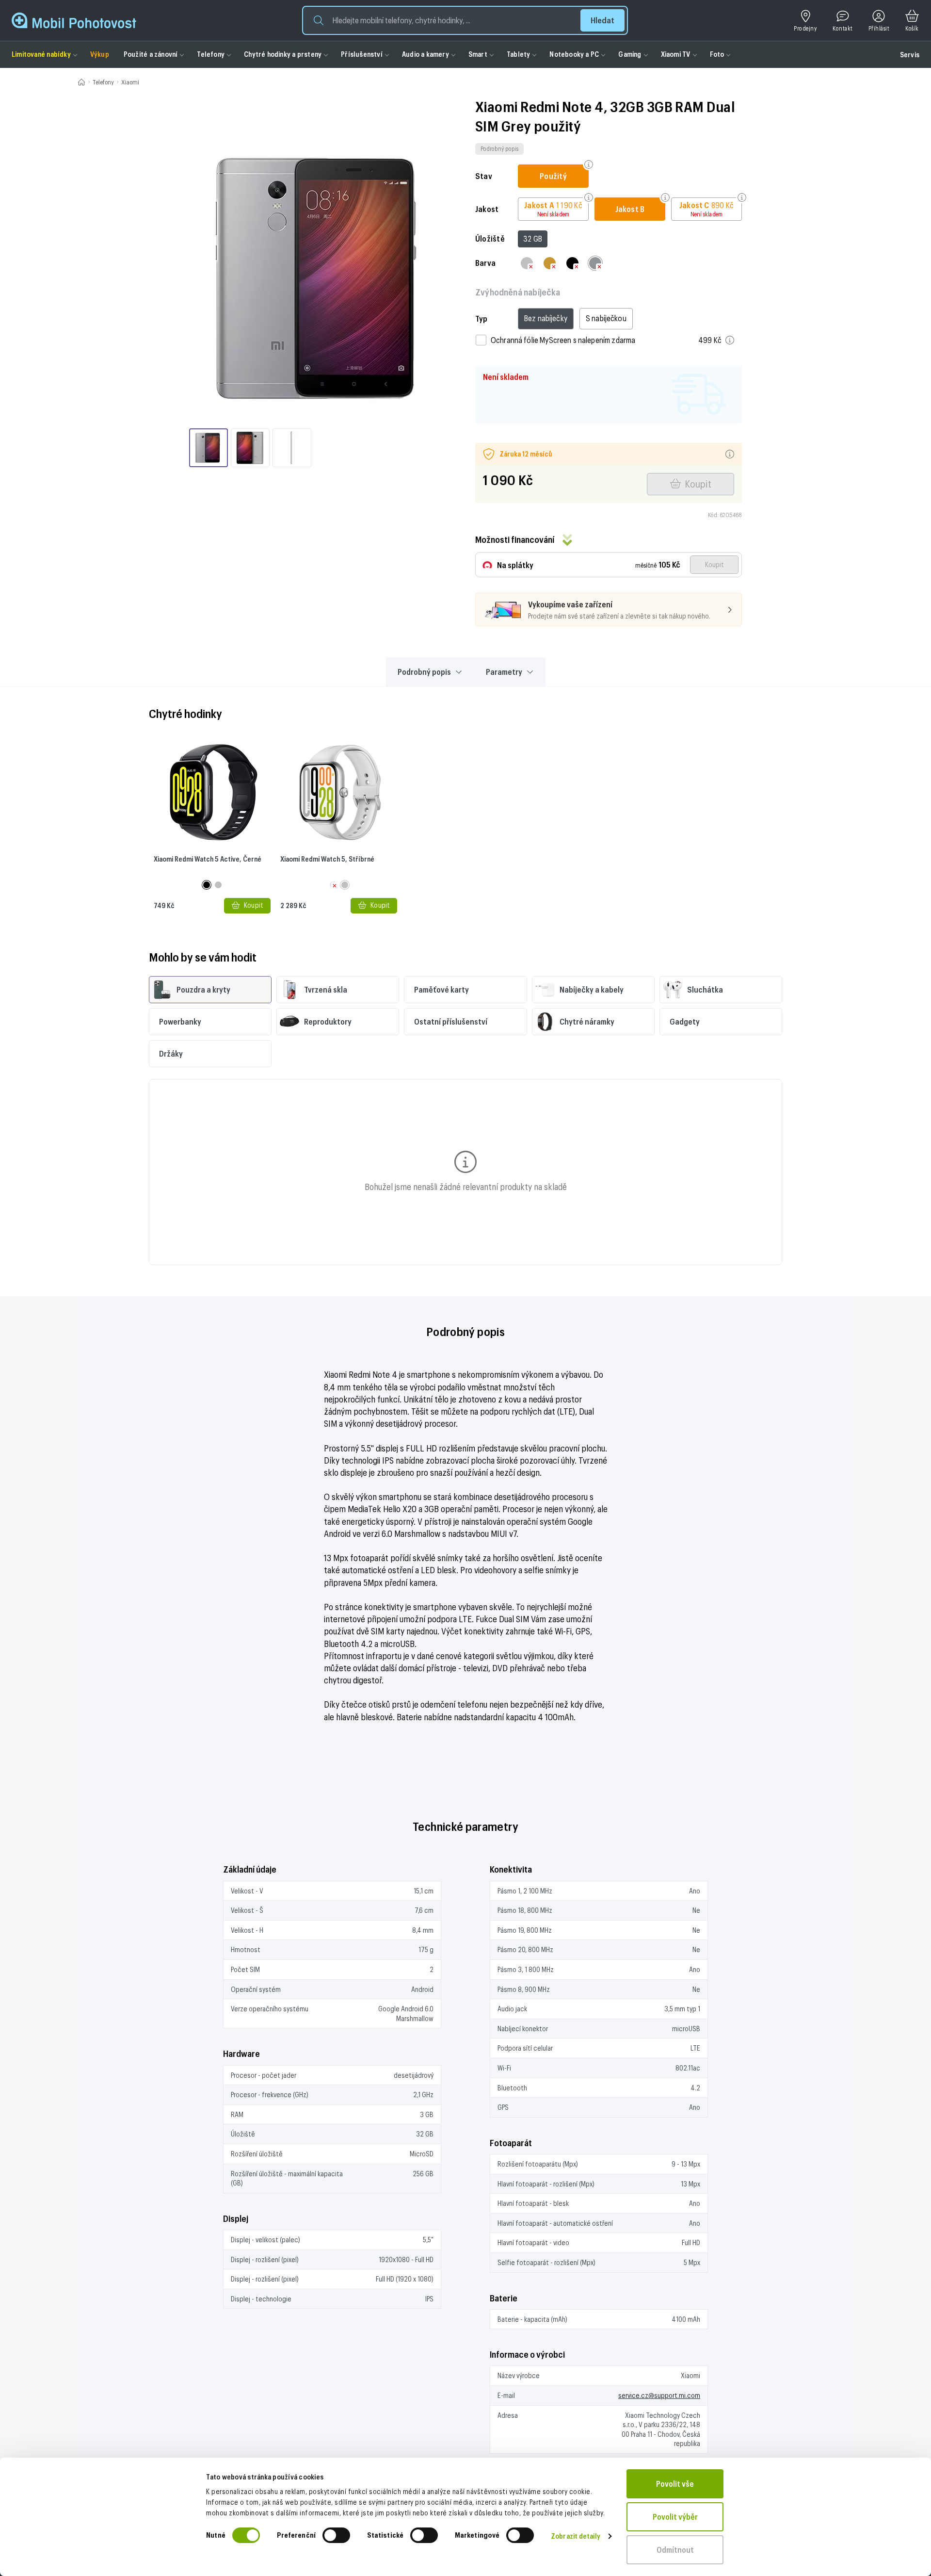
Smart (478, 54)
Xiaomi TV (676, 54)
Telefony (211, 54)
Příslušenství (362, 54)
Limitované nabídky (41, 54)
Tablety (518, 54)
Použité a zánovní (151, 54)
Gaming (630, 54)
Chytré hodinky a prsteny (283, 54)
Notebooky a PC (574, 54)
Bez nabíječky (546, 318)
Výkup (100, 54)
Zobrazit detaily (576, 2536)
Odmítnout (675, 2550)
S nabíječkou (606, 318)
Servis (910, 55)
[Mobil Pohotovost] (74, 20)
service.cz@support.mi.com (659, 2395)
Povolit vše (675, 2484)
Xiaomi (130, 82)
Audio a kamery (425, 54)
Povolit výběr (675, 2517)
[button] (465, 20)
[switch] (336, 2535)
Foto (717, 54)
